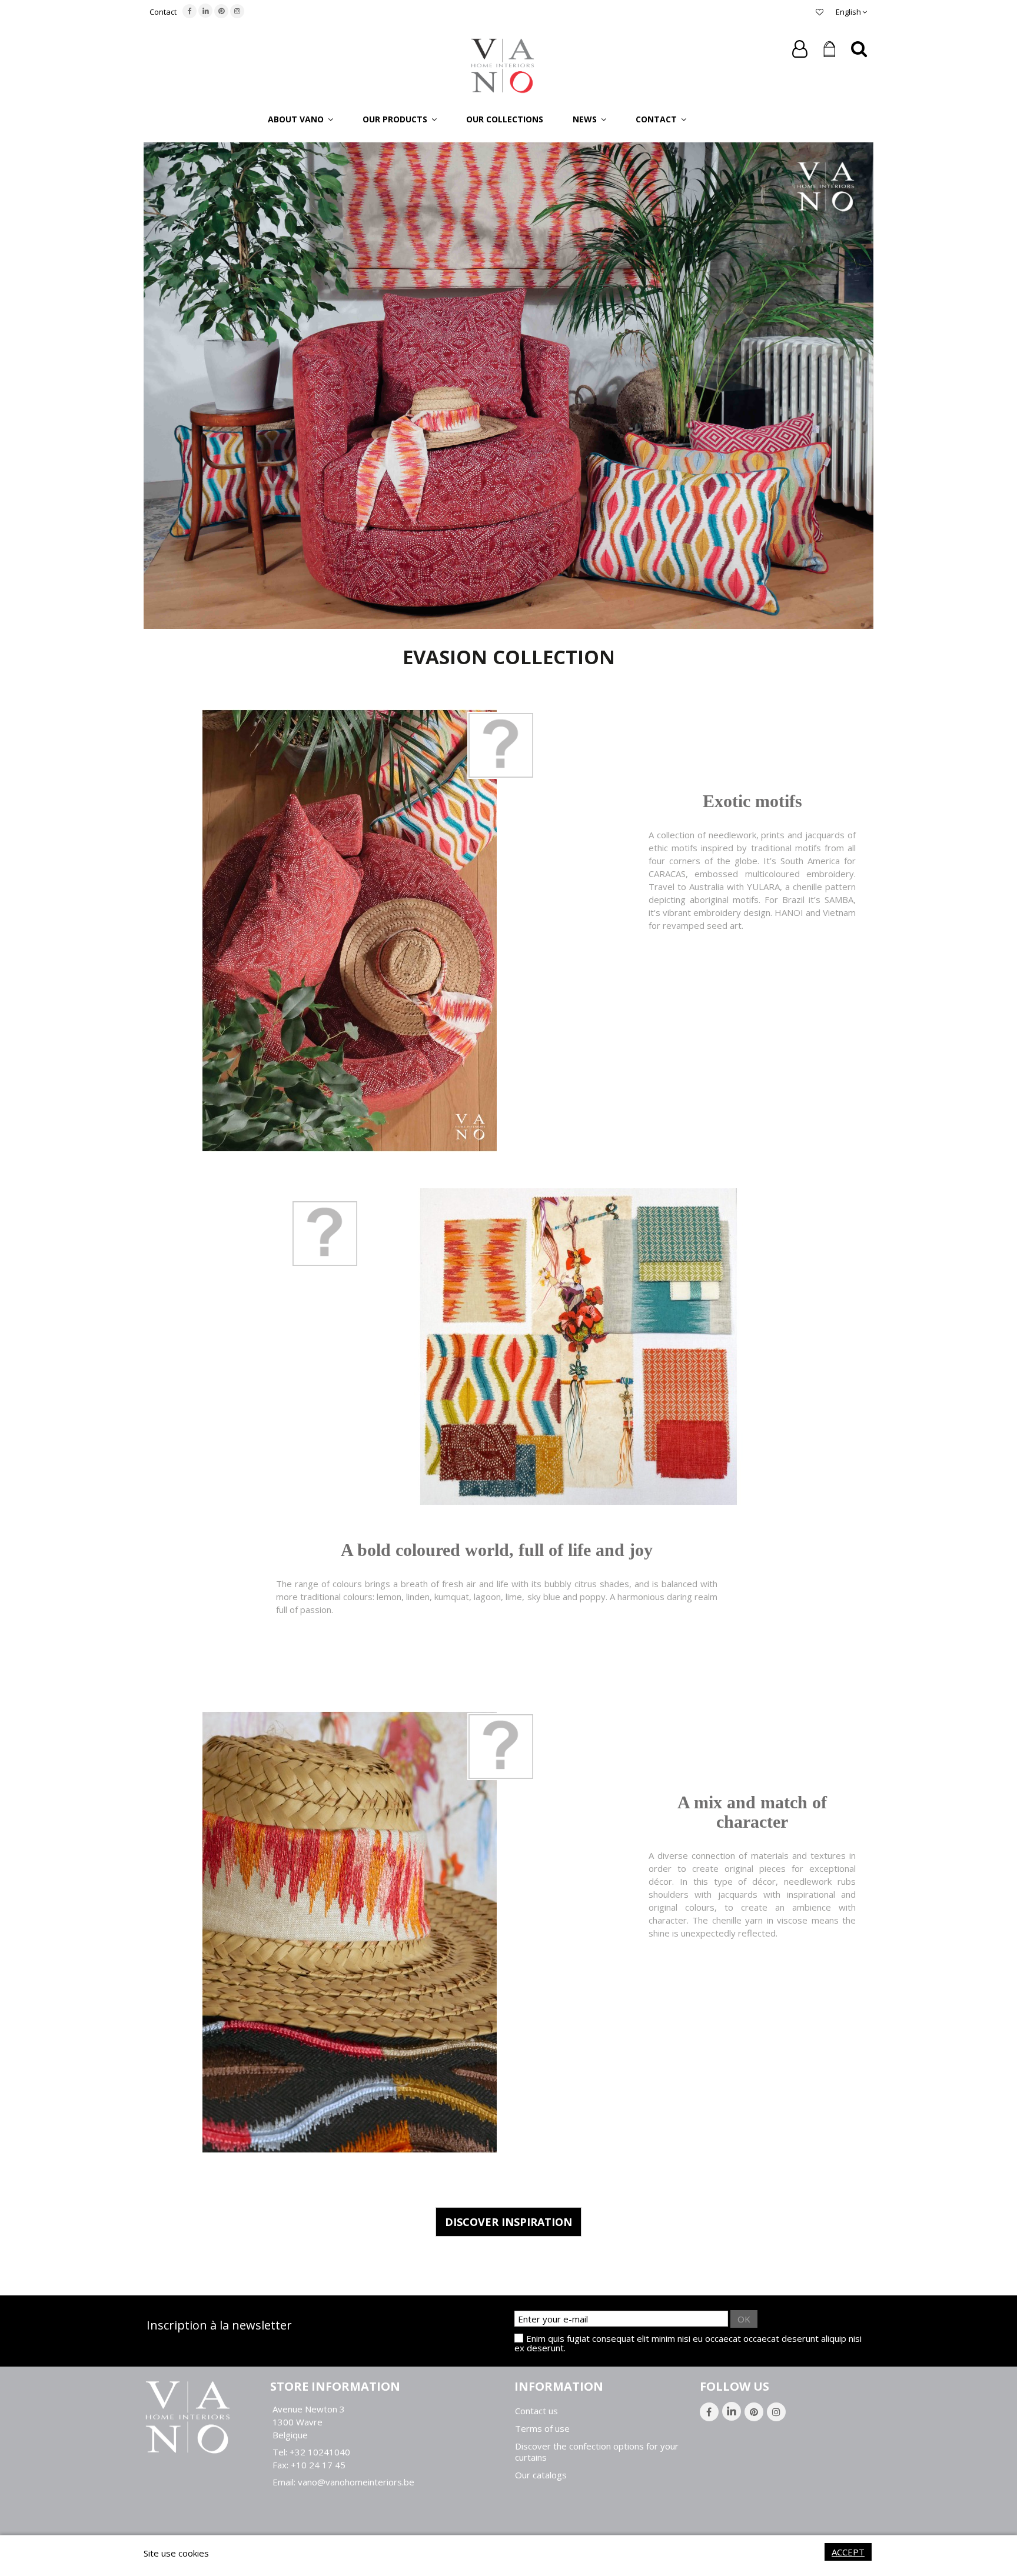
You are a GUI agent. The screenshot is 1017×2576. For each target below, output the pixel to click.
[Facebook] (190, 11)
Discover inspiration (508, 2222)
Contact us (536, 2411)
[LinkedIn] (205, 11)
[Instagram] (237, 11)
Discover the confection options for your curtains (597, 2452)
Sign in (800, 49)
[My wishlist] (820, 12)
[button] (300, 119)
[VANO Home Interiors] (503, 65)
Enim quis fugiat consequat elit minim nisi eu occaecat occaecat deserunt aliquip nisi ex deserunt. (688, 2343)
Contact (163, 12)
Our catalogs (541, 2475)
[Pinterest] (221, 11)
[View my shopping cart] (829, 49)
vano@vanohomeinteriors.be (356, 2482)
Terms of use (542, 2429)
